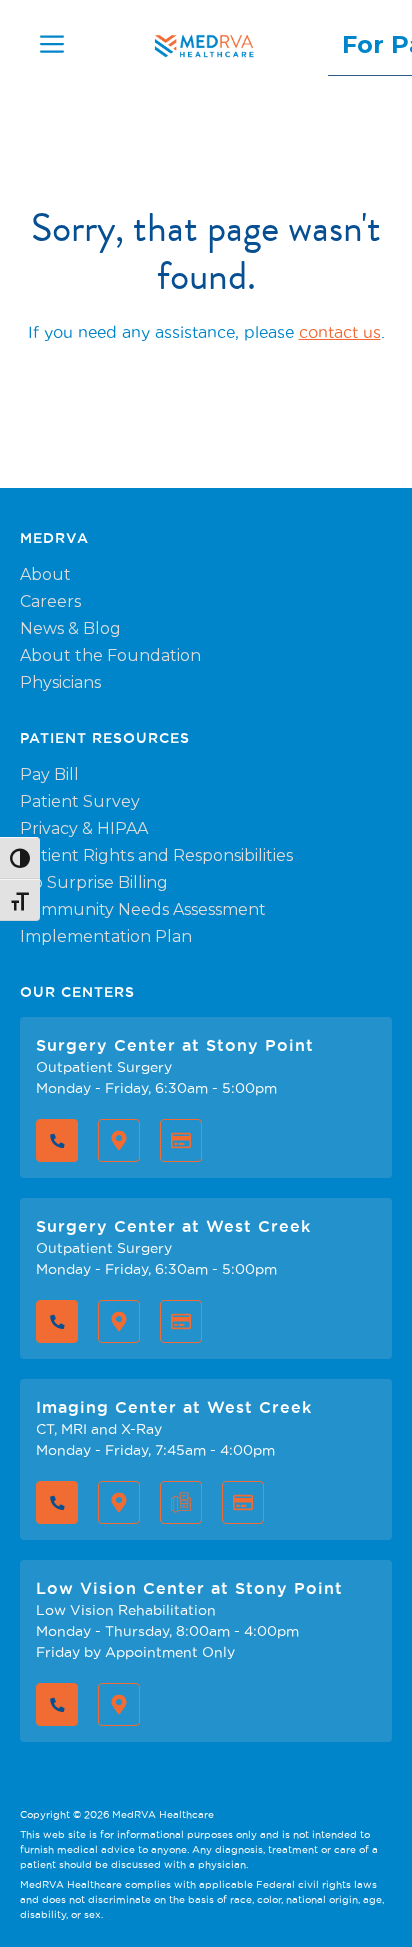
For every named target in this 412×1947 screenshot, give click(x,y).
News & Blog (70, 628)
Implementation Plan (106, 936)
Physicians (60, 682)
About (45, 574)
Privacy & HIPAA (84, 828)
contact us (340, 332)
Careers (50, 601)
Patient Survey (80, 801)
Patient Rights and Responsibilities (156, 855)
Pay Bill (49, 774)
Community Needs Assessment (143, 909)
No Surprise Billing (94, 882)
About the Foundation (110, 655)
